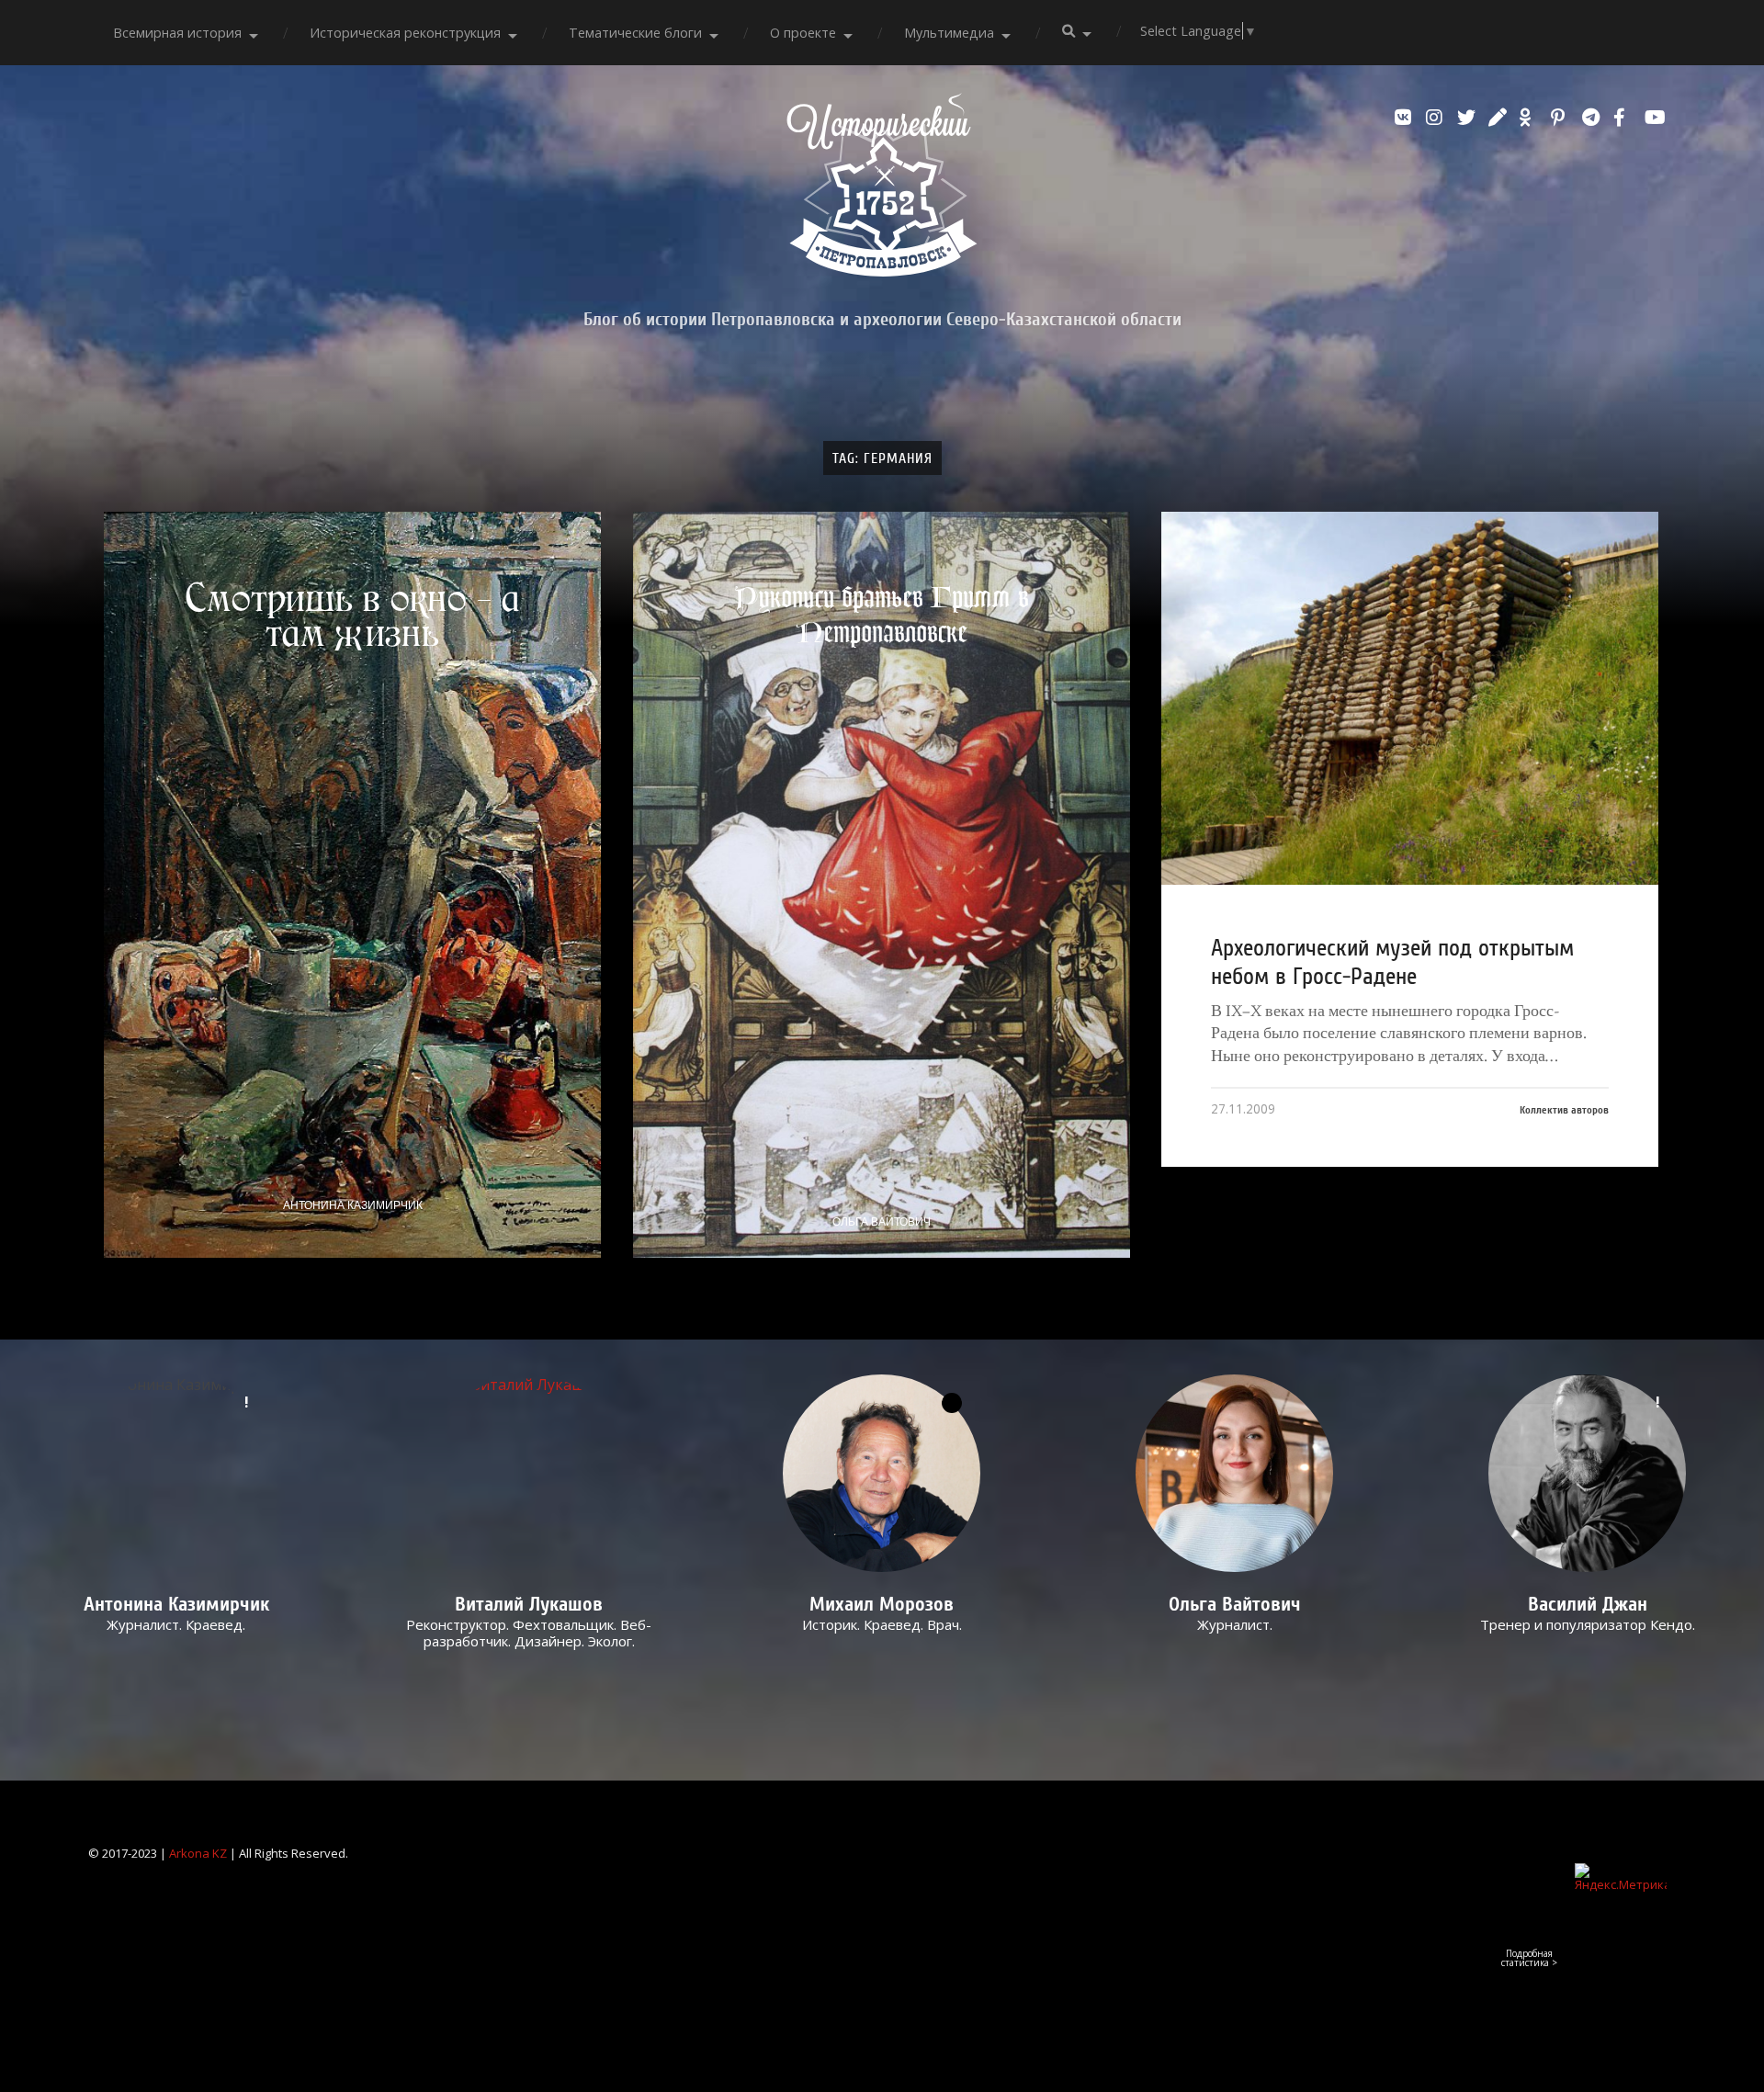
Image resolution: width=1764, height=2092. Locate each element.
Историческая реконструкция (405, 33)
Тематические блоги (635, 33)
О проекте (803, 33)
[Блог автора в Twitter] (1468, 118)
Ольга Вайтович (882, 1222)
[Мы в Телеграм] (1593, 118)
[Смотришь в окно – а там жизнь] (352, 884)
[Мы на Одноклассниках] (1531, 118)
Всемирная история (177, 33)
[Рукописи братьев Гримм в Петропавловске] (882, 884)
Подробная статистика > (1529, 1958)
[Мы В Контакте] (1406, 118)
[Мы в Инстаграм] (1437, 118)
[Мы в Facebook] (1624, 118)
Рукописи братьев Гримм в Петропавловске (881, 615)
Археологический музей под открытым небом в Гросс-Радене (1392, 962)
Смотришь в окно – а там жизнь (353, 616)
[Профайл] (530, 1473)
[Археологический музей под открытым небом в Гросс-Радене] (1410, 698)
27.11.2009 (1243, 1108)
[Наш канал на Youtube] (1656, 118)
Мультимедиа (949, 33)
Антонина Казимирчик (353, 1205)
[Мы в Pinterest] (1562, 118)
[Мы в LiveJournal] (1499, 118)
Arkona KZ (198, 1853)
